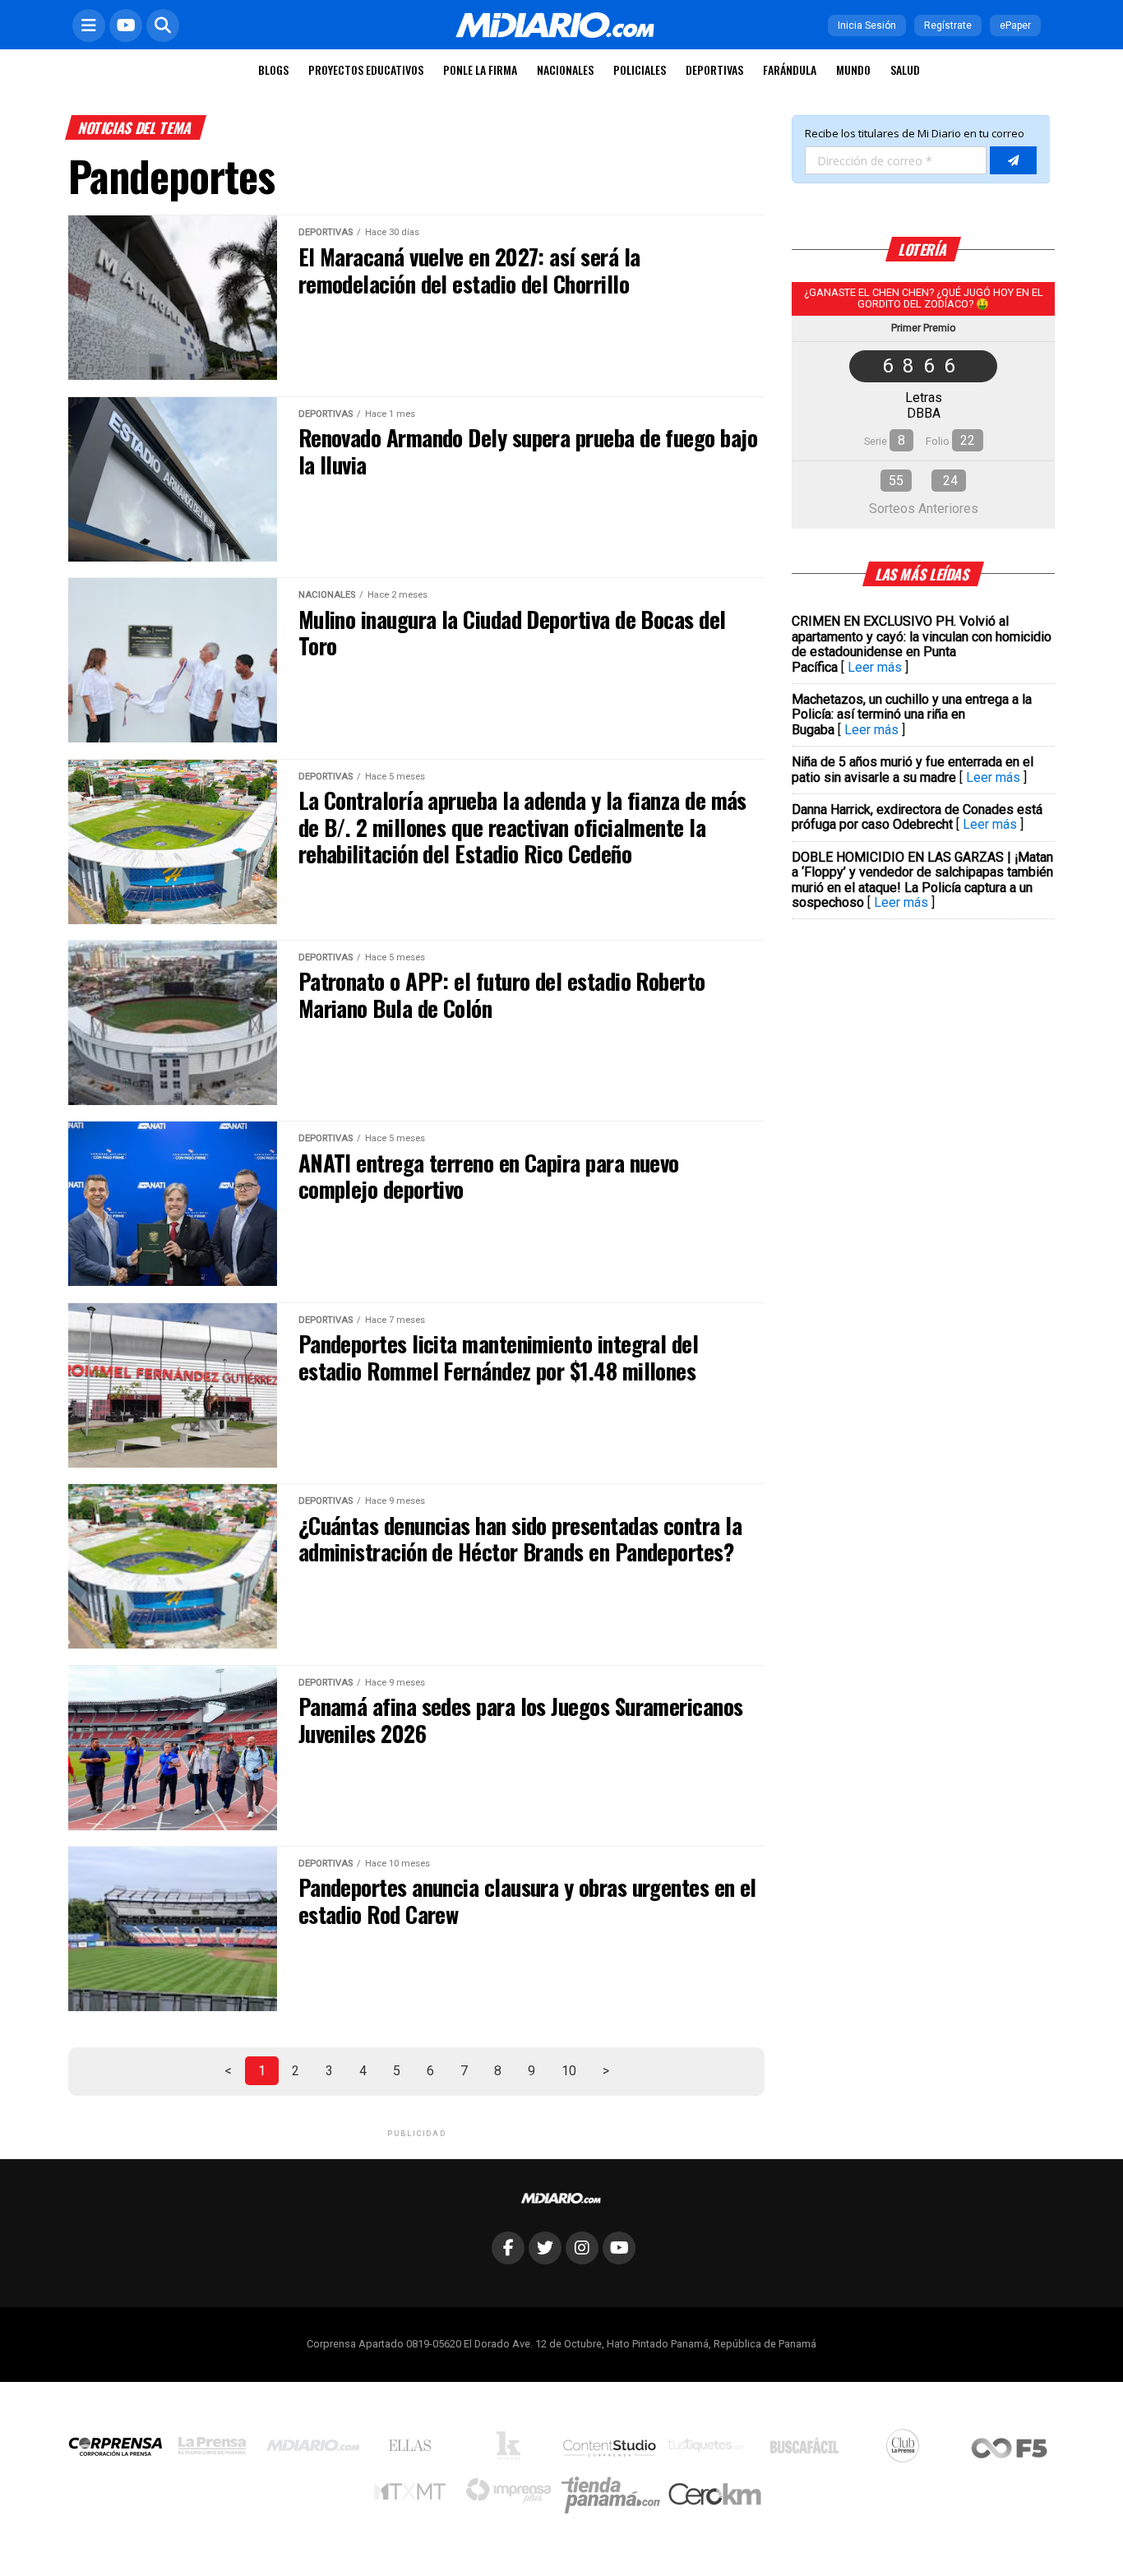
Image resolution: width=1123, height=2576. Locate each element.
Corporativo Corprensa (122, 2450)
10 (569, 2071)
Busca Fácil (809, 2449)
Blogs (273, 69)
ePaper (1015, 25)
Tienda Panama (615, 2495)
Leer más (875, 667)
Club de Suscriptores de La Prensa (907, 2450)
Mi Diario (317, 2449)
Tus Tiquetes (710, 2449)
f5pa (1010, 2450)
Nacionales (565, 69)
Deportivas (714, 69)
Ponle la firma (480, 69)
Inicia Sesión (867, 25)
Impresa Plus (513, 2495)
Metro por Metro (414, 2495)
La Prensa (216, 2450)
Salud (905, 69)
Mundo (853, 69)
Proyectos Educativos (366, 69)
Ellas (414, 2449)
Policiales (640, 69)
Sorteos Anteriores (924, 509)
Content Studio (611, 2450)
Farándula (790, 69)
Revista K (513, 2449)
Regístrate (948, 25)
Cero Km (714, 2495)
